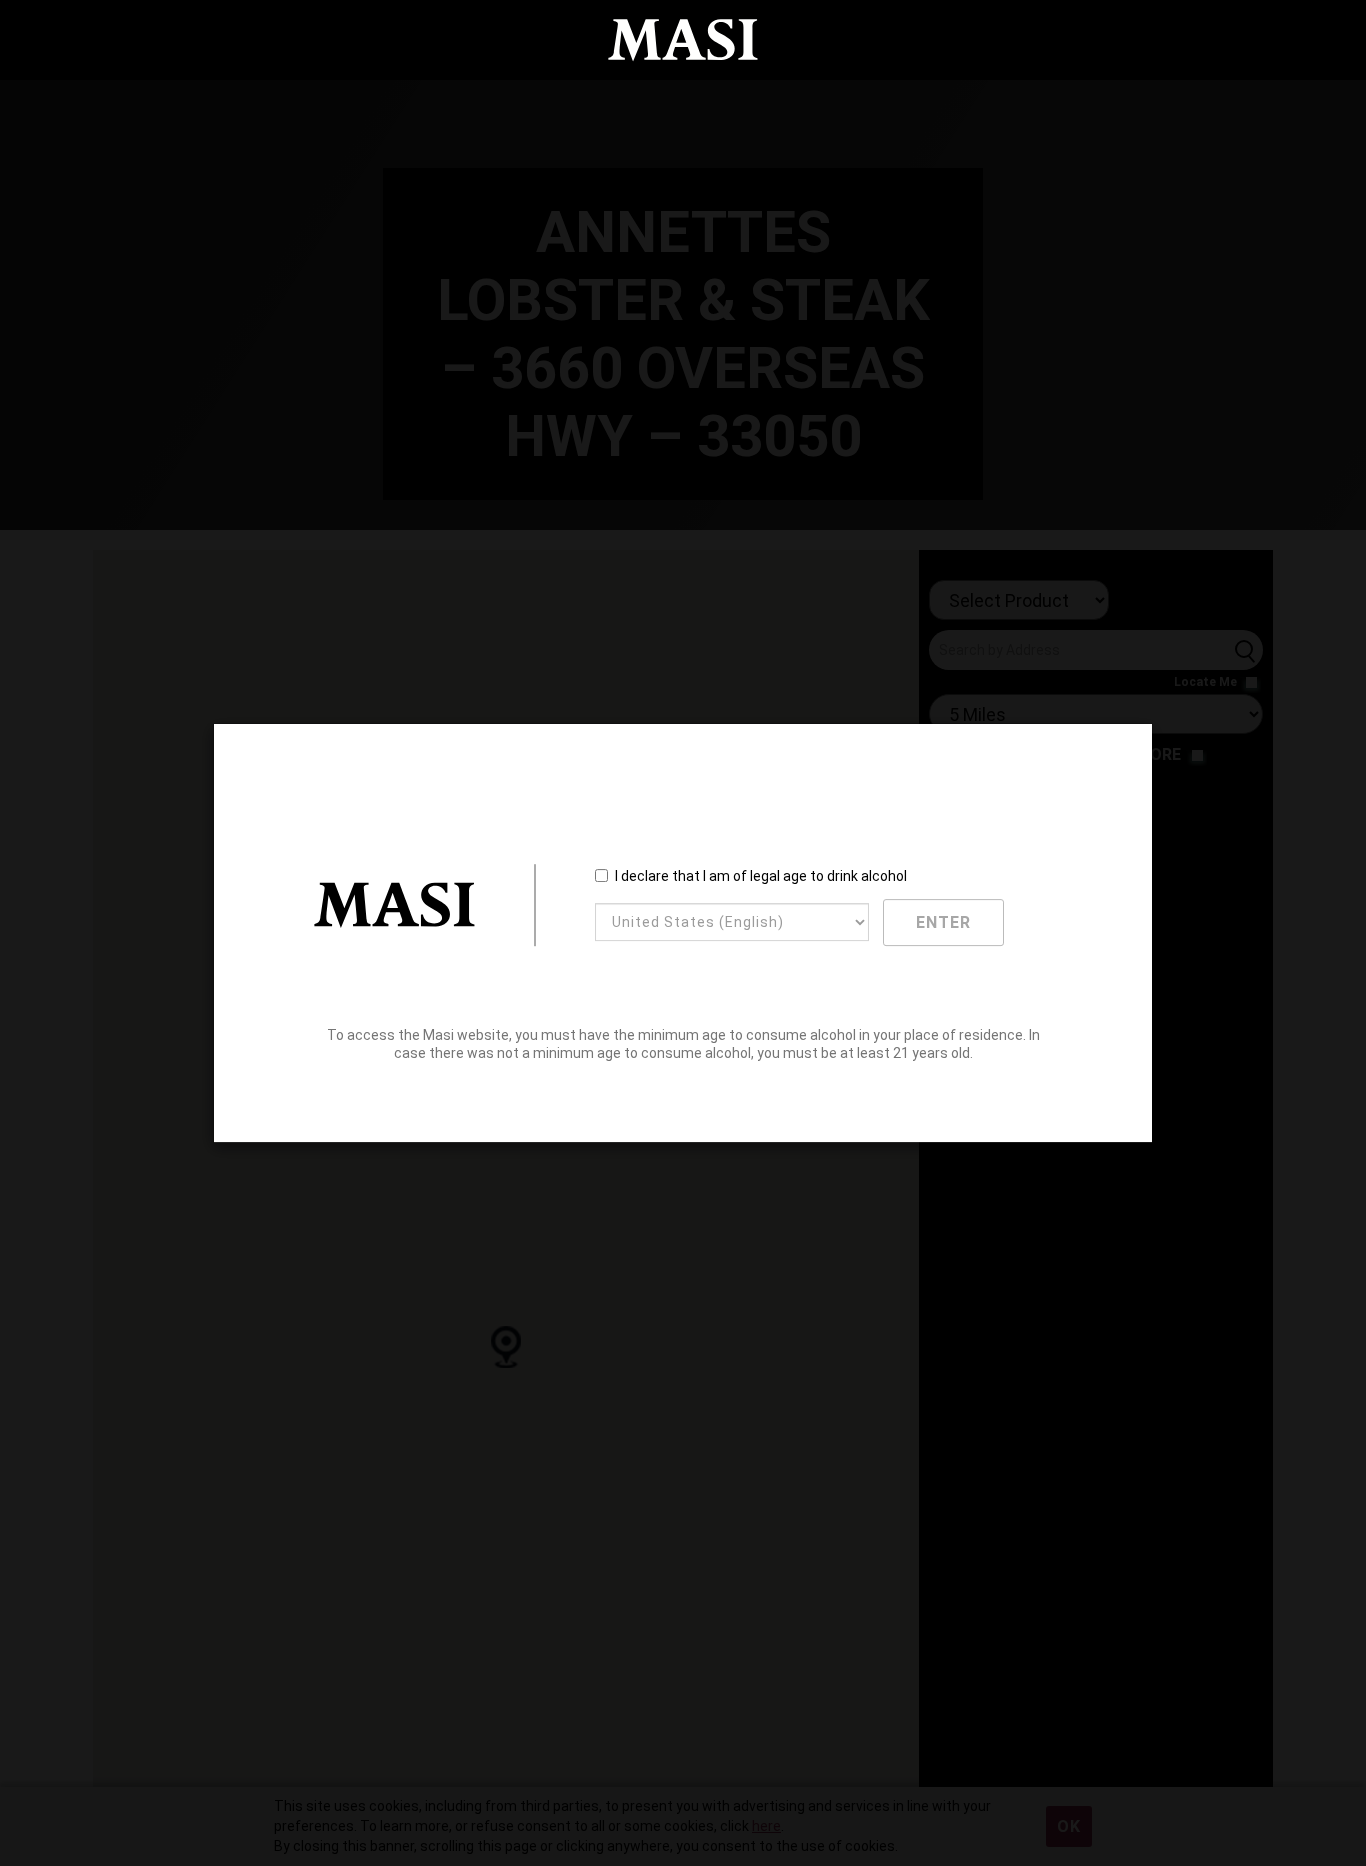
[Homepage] (683, 40)
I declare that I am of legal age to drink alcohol (761, 876)
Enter (943, 922)
